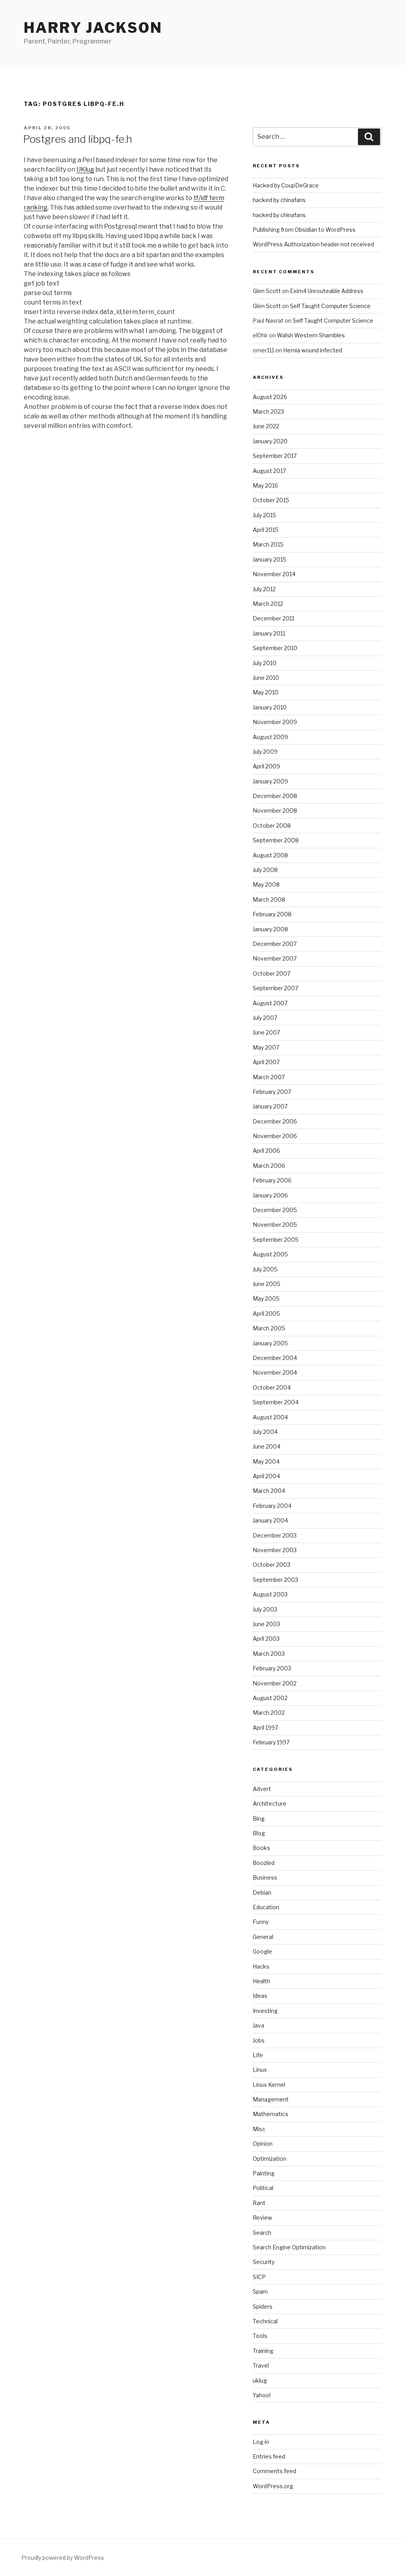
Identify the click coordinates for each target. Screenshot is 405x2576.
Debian (262, 1892)
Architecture (270, 1803)
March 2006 (269, 1166)
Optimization (270, 2159)
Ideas (260, 1996)
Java (258, 2025)
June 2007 (266, 1032)
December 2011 (273, 618)
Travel (261, 2365)
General (263, 1937)
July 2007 (265, 1018)
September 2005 (276, 1240)
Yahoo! (262, 2395)
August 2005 (270, 1254)
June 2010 (266, 678)
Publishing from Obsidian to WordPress (304, 230)
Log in (261, 2442)
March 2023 (268, 411)
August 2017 (269, 471)
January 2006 (270, 1195)
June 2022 (266, 426)
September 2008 (276, 840)
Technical (265, 2321)
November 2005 (275, 1225)
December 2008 (275, 796)
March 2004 (269, 1491)
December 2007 (275, 944)
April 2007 (266, 1062)
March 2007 (269, 1077)
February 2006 (272, 1180)
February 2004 (272, 1506)
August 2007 (270, 1003)
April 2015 (266, 530)
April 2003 (266, 1639)
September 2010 (275, 648)
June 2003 (266, 1624)
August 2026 (270, 397)
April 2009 (266, 766)
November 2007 (275, 958)
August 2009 (270, 737)
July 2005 (265, 1269)
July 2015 (264, 515)
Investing (265, 2011)
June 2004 (267, 1446)
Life (258, 2055)
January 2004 (270, 1520)
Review (262, 2218)
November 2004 (275, 1372)
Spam (260, 2291)
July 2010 (265, 663)
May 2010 (266, 692)
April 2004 (266, 1476)
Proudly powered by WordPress (63, 2558)
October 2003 (272, 1565)
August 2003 (270, 1594)
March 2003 (269, 1654)
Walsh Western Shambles (311, 335)
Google (262, 1951)
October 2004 (272, 1387)
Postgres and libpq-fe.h (78, 139)
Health (261, 1981)
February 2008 (272, 914)
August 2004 (270, 1417)
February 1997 (271, 1742)
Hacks (261, 1966)
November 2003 (275, 1550)
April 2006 (266, 1151)
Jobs (259, 2040)
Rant (259, 2203)
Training (263, 2351)
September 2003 (275, 1580)
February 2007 (272, 1092)
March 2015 (268, 544)
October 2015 (271, 500)
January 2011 (269, 633)
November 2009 (275, 722)
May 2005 (266, 1298)
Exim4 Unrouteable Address (327, 291)
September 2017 (275, 456)
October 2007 (272, 973)
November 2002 (275, 1683)
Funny (261, 1922)
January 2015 (270, 559)
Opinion (263, 2144)
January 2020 (270, 441)
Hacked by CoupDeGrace (286, 185)
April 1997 (265, 1728)
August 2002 (270, 1698)
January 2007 (270, 1106)
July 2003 (265, 1609)
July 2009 (265, 752)
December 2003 (275, 1535)
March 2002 (269, 1713)
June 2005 (267, 1284)
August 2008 (270, 855)
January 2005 (270, 1343)
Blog (259, 1833)
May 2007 (266, 1047)
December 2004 (275, 1358)
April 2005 (266, 1314)
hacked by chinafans (279, 200)
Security (264, 2262)
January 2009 (270, 781)
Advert (262, 1789)
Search (262, 2233)
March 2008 (269, 899)
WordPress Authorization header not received (313, 244)
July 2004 (265, 1432)
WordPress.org (273, 2486)
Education (266, 1907)
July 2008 (265, 870)
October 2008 (272, 826)
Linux (260, 2070)
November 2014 (274, 574)
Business (265, 1877)
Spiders (263, 2306)
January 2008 (270, 929)
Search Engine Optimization (289, 2247)
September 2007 (275, 988)
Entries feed (269, 2456)
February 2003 (272, 1668)
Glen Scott (267, 291)
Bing (259, 1819)
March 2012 (268, 604)
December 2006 (275, 1121)
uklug (260, 2380)
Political (263, 2188)
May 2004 (266, 1461)
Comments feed (274, 2471)
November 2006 (275, 1136)
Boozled (264, 1863)
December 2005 (275, 1210)
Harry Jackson (93, 28)
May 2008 (266, 884)
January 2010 (270, 707)
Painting (264, 2173)
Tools (260, 2336)
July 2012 (264, 589)
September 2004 (276, 1402)
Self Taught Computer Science (330, 306)
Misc (259, 2129)
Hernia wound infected (313, 350)
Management (271, 2099)
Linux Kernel (269, 2085)
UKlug (85, 169)
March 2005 (269, 1328)
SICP (259, 2277)
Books (261, 1848)
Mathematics (271, 2114)
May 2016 (265, 485)
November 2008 (275, 810)
